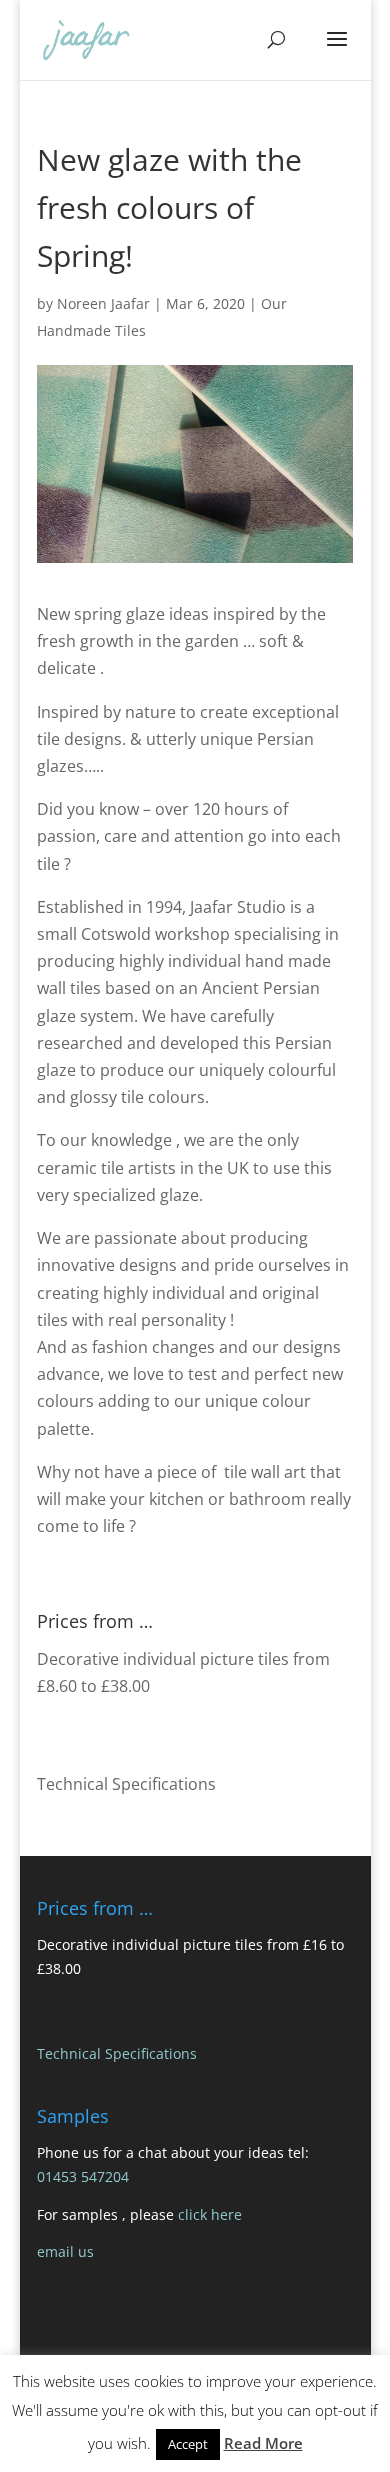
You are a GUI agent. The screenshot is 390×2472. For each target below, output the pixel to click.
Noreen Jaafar (103, 303)
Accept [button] (188, 2444)
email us (65, 2251)
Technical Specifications (126, 1784)
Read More (263, 2443)
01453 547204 (83, 2176)
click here (210, 2214)
